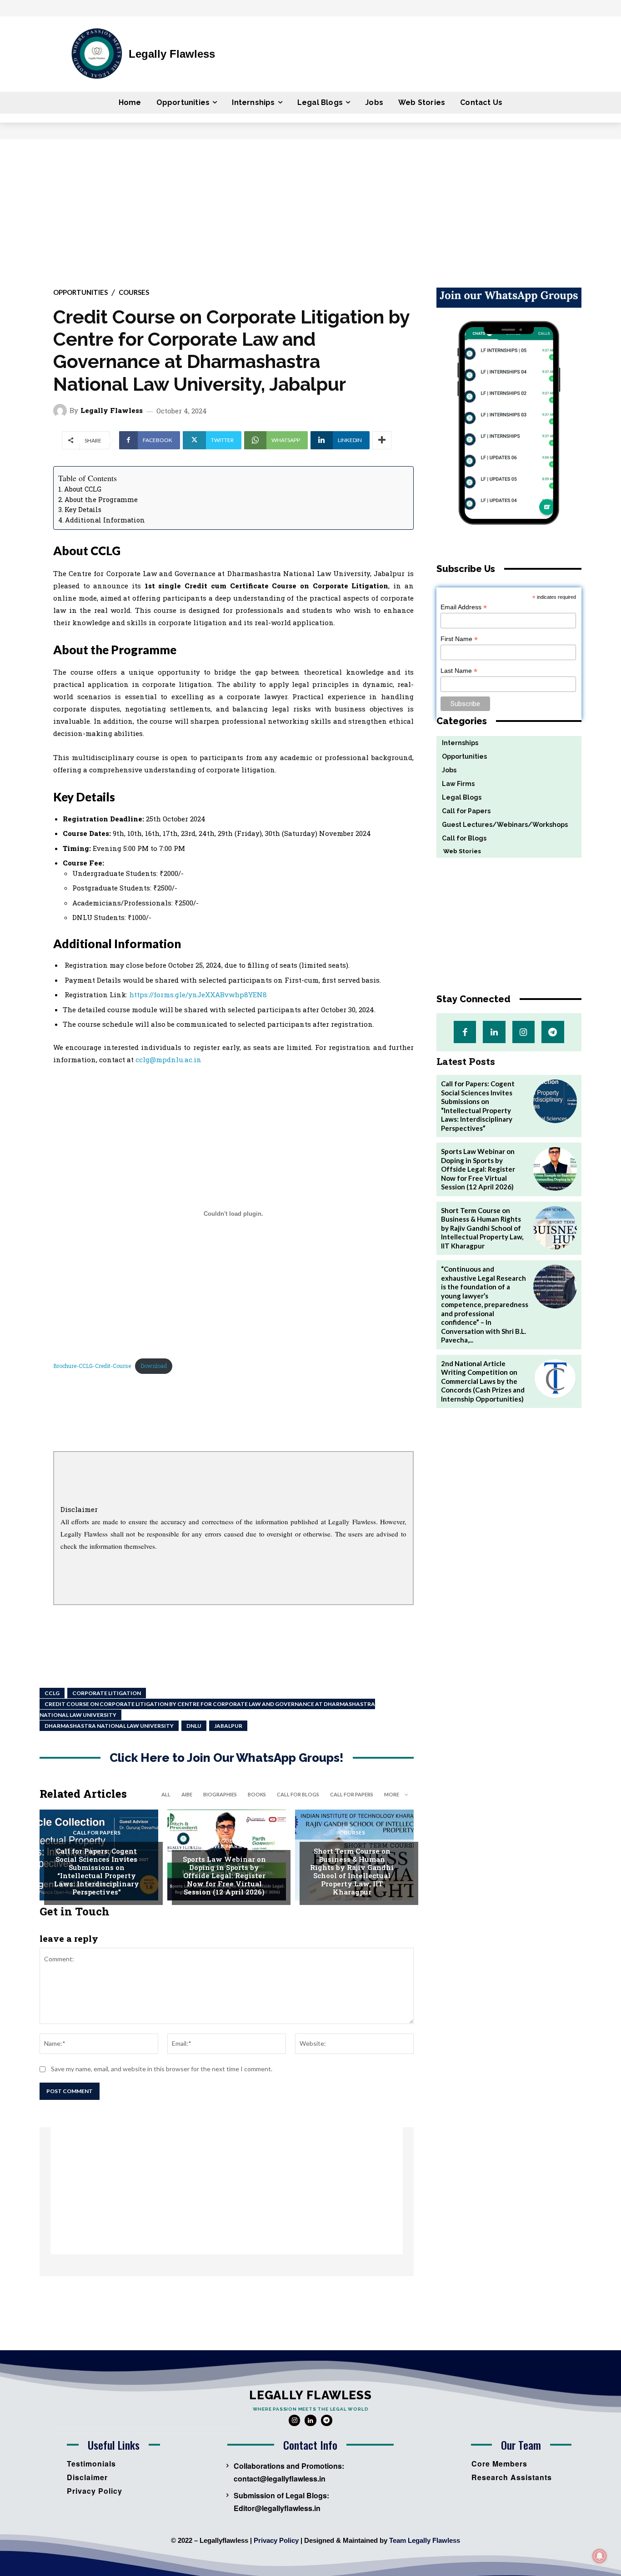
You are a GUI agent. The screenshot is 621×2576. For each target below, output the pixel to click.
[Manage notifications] (600, 2556)
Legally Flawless (112, 410)
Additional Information (105, 520)
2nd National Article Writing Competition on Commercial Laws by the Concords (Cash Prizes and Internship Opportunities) (483, 1381)
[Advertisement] (310, 207)
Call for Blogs (298, 1794)
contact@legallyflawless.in (280, 2479)
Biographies (220, 1794)
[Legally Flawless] (61, 411)
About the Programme (101, 500)
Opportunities (80, 292)
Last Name (459, 671)
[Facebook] (465, 1032)
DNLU (194, 1726)
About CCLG (83, 489)
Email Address (464, 607)
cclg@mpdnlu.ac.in (168, 1059)
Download (154, 1366)
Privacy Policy (276, 2540)
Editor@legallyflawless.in (277, 2508)
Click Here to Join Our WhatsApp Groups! (227, 1758)
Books (257, 1794)
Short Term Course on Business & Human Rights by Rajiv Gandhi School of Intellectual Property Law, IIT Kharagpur (352, 1871)
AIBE (187, 1794)
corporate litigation (107, 1693)
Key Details (83, 510)
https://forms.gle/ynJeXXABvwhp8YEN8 (198, 995)
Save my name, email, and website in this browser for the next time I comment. (162, 2069)
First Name (459, 639)
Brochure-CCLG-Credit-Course (92, 1366)
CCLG (52, 1693)
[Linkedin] (494, 1032)
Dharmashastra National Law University (109, 1726)
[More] (382, 440)
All (166, 1794)
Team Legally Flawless (425, 2540)
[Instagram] (523, 1032)
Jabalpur (228, 1726)
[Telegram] (553, 1032)
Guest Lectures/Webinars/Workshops (230, 1844)
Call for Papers (352, 1794)
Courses (134, 292)
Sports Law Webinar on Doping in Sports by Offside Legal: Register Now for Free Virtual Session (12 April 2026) (224, 1875)
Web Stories (459, 851)
